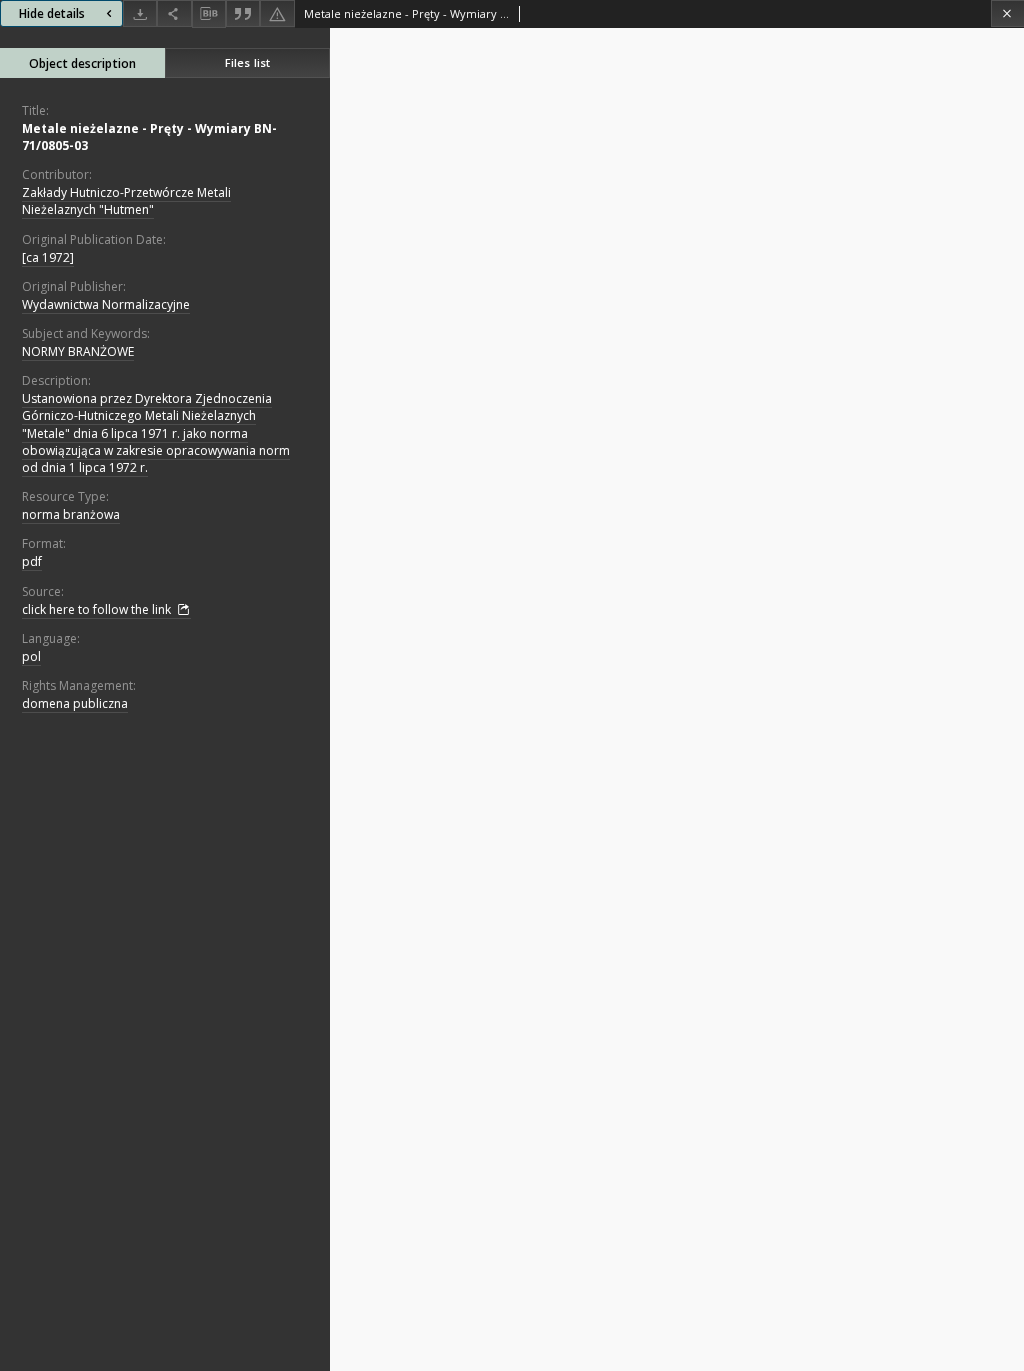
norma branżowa (71, 514)
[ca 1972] (48, 257)
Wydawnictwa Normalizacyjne (106, 304)
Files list (247, 62)
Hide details (52, 13)
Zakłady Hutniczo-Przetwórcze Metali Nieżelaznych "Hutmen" (126, 201)
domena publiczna (75, 703)
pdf (32, 561)
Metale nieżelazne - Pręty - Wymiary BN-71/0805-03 (149, 137)
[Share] (174, 13)
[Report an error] (277, 13)
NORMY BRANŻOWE (78, 351)
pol (31, 656)
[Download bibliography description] (209, 14)
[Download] (140, 13)
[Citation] (243, 13)
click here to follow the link (98, 609)
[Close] (1007, 13)
